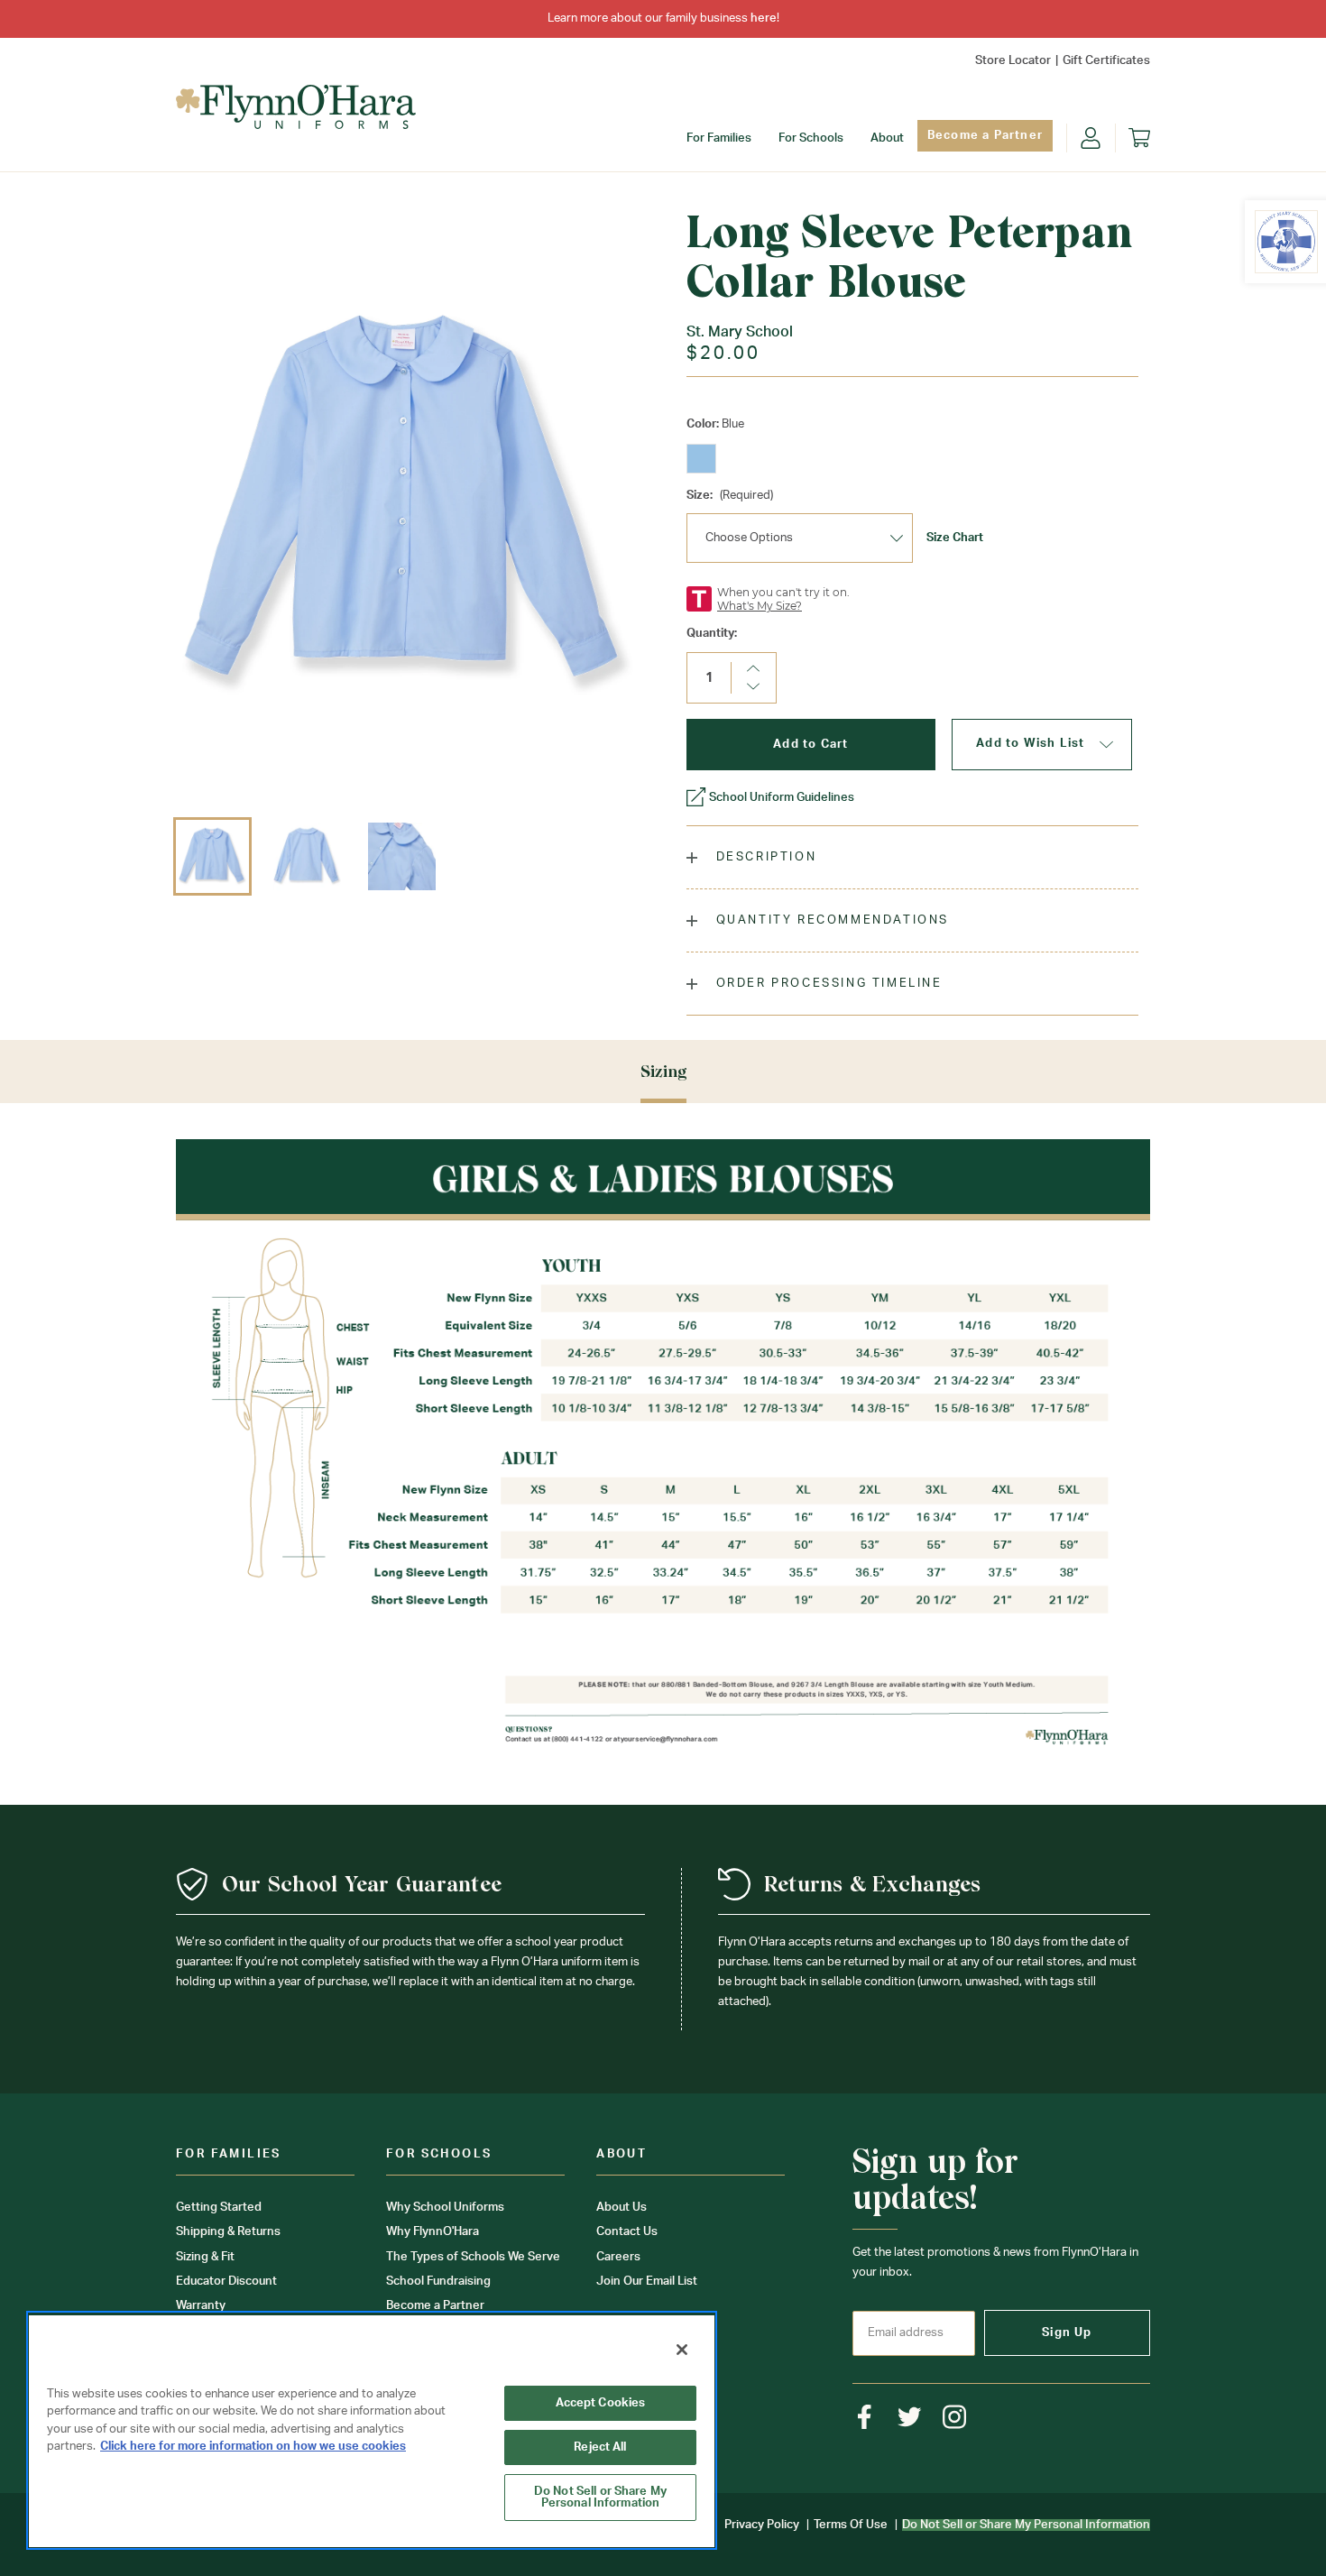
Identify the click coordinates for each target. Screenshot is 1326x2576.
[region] (372, 2430)
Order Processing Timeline (827, 984)
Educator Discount (226, 2282)
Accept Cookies (601, 2403)
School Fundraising (438, 2282)
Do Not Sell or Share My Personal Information (600, 2498)
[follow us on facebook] (865, 2417)
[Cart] (1139, 138)
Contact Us (627, 2232)
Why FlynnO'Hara (433, 2232)
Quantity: (712, 634)
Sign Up (1067, 2333)
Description (764, 857)
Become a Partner (985, 136)
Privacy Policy (762, 2525)
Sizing (663, 1071)
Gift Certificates (1106, 61)
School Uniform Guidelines (782, 798)
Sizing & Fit (205, 2257)
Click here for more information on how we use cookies (253, 2447)
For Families (719, 138)
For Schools (811, 138)
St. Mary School (740, 332)
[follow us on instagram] (955, 2417)
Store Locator (1013, 61)
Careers (618, 2257)
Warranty (201, 2306)
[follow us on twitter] (910, 2417)
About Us (622, 2208)
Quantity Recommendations (830, 920)
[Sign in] (1091, 138)
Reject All (600, 2447)
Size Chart (955, 538)
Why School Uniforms (445, 2208)
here (764, 18)
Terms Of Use (851, 2525)
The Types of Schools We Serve (473, 2257)
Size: (730, 496)
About (887, 138)
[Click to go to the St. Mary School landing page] (1286, 242)
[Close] (682, 2350)
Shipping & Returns (228, 2232)
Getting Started (219, 2208)
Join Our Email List (647, 2282)
